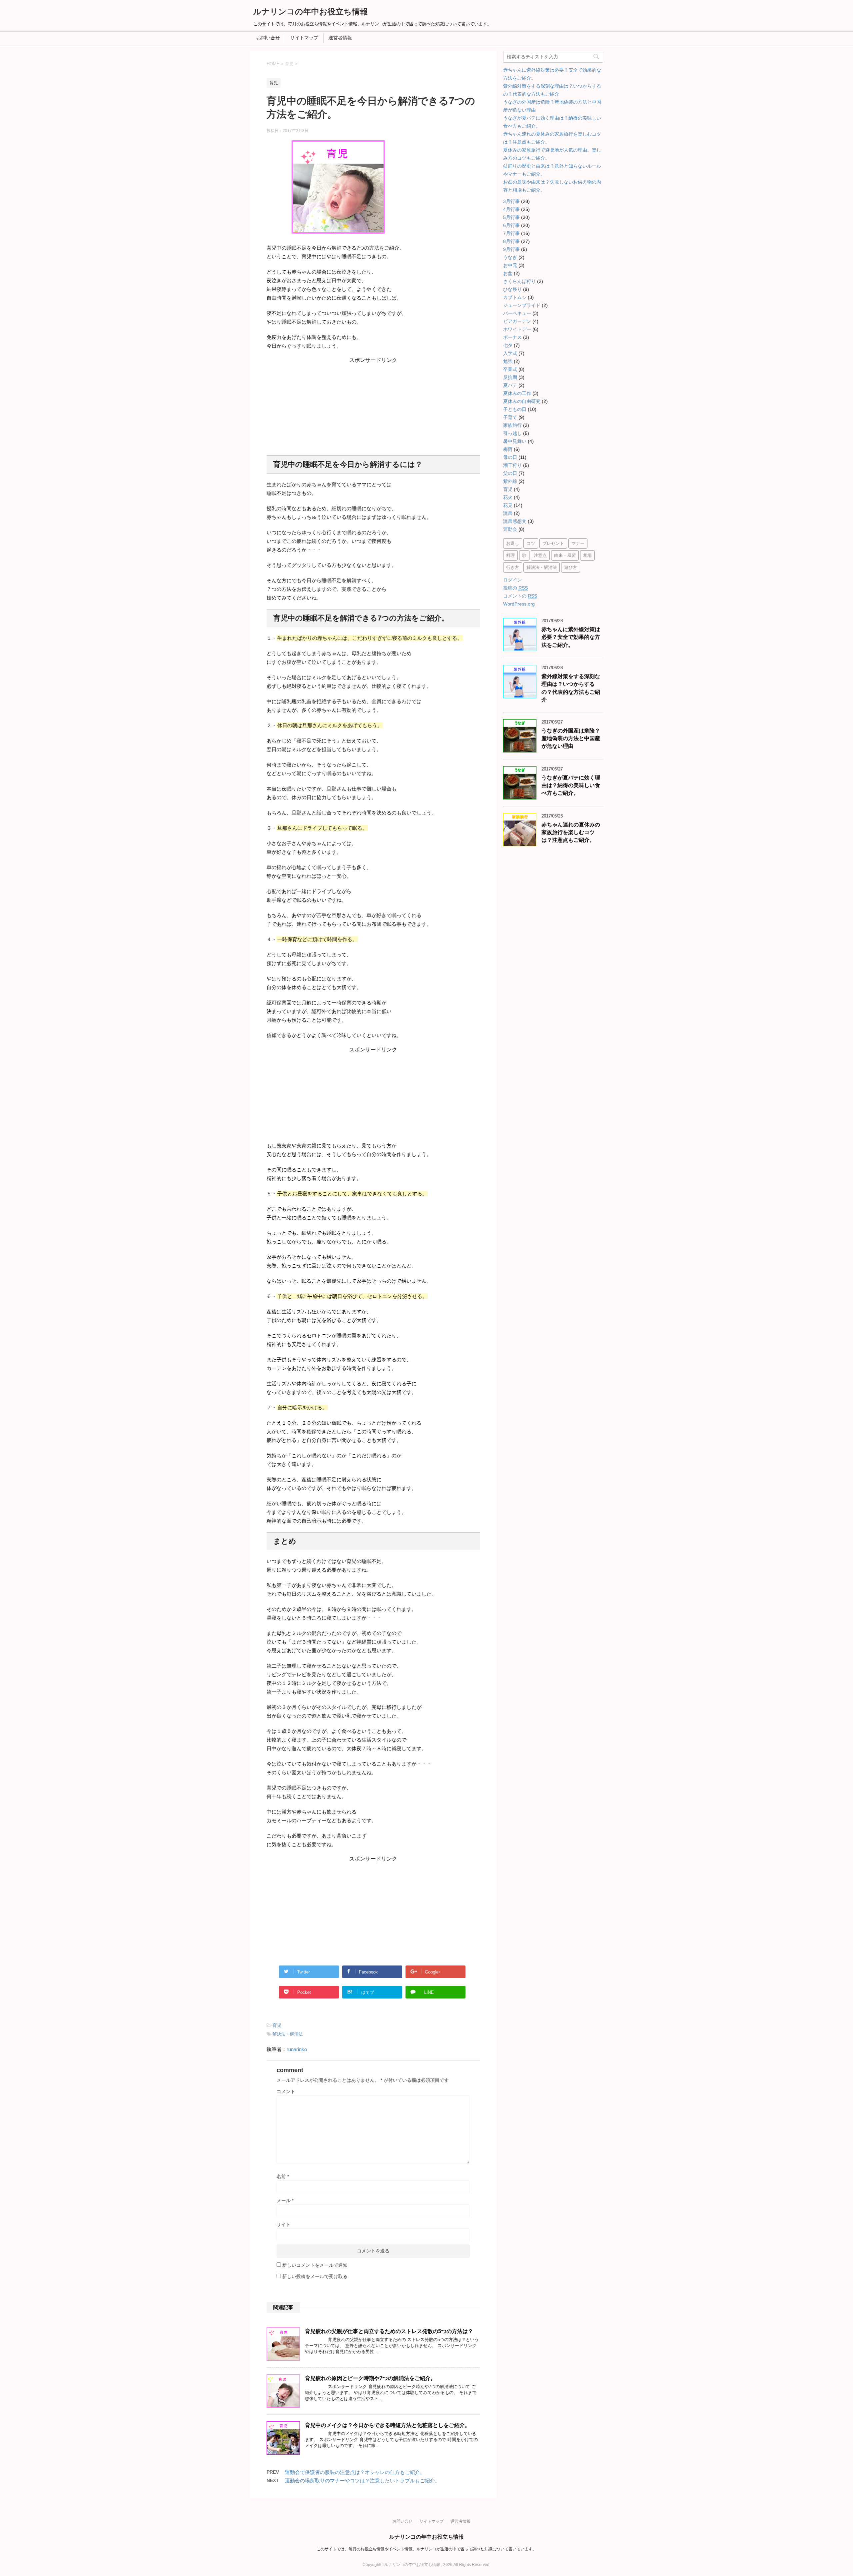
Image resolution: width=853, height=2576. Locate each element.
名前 (283, 2176)
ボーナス (512, 337)
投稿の (515, 588)
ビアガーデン (517, 321)
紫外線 (510, 481)
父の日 (510, 473)
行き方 (513, 567)
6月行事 (511, 225)
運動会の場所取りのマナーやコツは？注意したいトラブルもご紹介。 (362, 2481)
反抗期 (510, 377)
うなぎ (510, 257)
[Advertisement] (373, 406)
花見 (508, 505)
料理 (510, 555)
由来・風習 (565, 555)
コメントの (520, 596)
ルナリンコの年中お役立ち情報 (311, 11)
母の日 (510, 457)
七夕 (508, 345)
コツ (531, 543)
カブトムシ (515, 297)
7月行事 (511, 233)
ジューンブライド (522, 305)
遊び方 (571, 567)
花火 (508, 497)
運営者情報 (340, 38)
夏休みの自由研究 (522, 401)
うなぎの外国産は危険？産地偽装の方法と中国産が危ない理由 (571, 738)
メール (285, 2200)
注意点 (540, 555)
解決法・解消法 (288, 2034)
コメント (286, 2091)
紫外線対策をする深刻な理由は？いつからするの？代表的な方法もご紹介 (571, 688)
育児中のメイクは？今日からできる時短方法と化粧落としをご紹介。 (388, 2425)
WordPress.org (519, 604)
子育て (510, 417)
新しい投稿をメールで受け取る (315, 2276)
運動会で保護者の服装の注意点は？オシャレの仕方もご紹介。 (355, 2472)
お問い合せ (268, 38)
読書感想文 (515, 521)
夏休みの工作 (517, 393)
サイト (284, 2224)
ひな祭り (512, 289)
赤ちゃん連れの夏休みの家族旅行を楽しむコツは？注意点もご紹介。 (571, 832)
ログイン (512, 580)
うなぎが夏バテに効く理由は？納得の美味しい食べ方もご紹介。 (571, 785)
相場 (587, 555)
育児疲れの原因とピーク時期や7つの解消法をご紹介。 (370, 2378)
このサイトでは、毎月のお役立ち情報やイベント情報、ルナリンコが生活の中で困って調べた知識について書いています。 (426, 2549)
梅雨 (508, 449)
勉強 (508, 361)
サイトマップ (304, 38)
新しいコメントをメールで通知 (315, 2265)
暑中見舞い (515, 441)
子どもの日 (515, 409)
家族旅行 (512, 425)
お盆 (508, 273)
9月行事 (511, 249)
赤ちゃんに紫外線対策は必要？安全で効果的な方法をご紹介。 (571, 637)
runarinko (297, 2049)
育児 (277, 2025)
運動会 (510, 529)
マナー (578, 543)
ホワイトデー (517, 329)
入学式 (510, 353)
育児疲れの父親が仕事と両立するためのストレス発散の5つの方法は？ (389, 2331)
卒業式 (510, 369)
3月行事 (511, 201)
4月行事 (511, 209)
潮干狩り (512, 465)
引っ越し (512, 433)
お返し (513, 543)
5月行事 (511, 217)
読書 (508, 513)
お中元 (510, 265)
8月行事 (511, 241)
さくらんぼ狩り (519, 281)
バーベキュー (517, 313)
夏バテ (510, 385)
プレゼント (553, 543)
